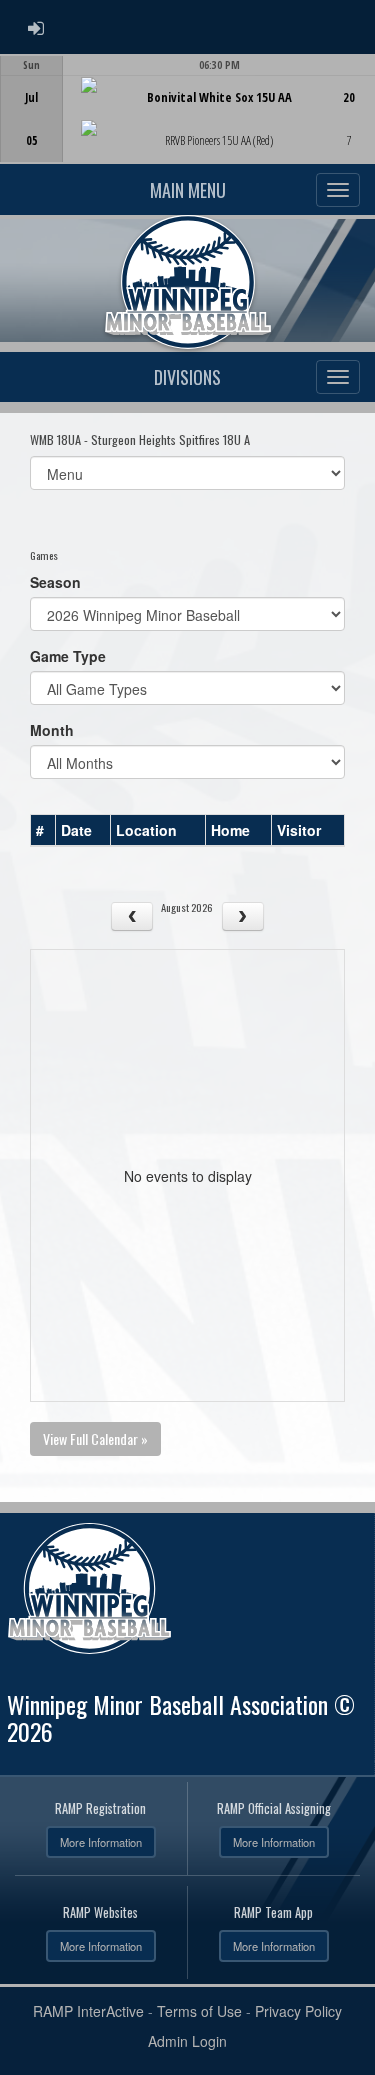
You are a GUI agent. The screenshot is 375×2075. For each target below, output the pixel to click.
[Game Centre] (188, 124)
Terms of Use (199, 2011)
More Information (101, 1842)
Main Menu (188, 190)
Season (55, 582)
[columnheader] (43, 831)
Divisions (187, 377)
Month (52, 730)
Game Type (68, 656)
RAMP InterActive (88, 2011)
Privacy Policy (298, 2011)
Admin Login (187, 2041)
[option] (187, 109)
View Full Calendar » (95, 1438)
